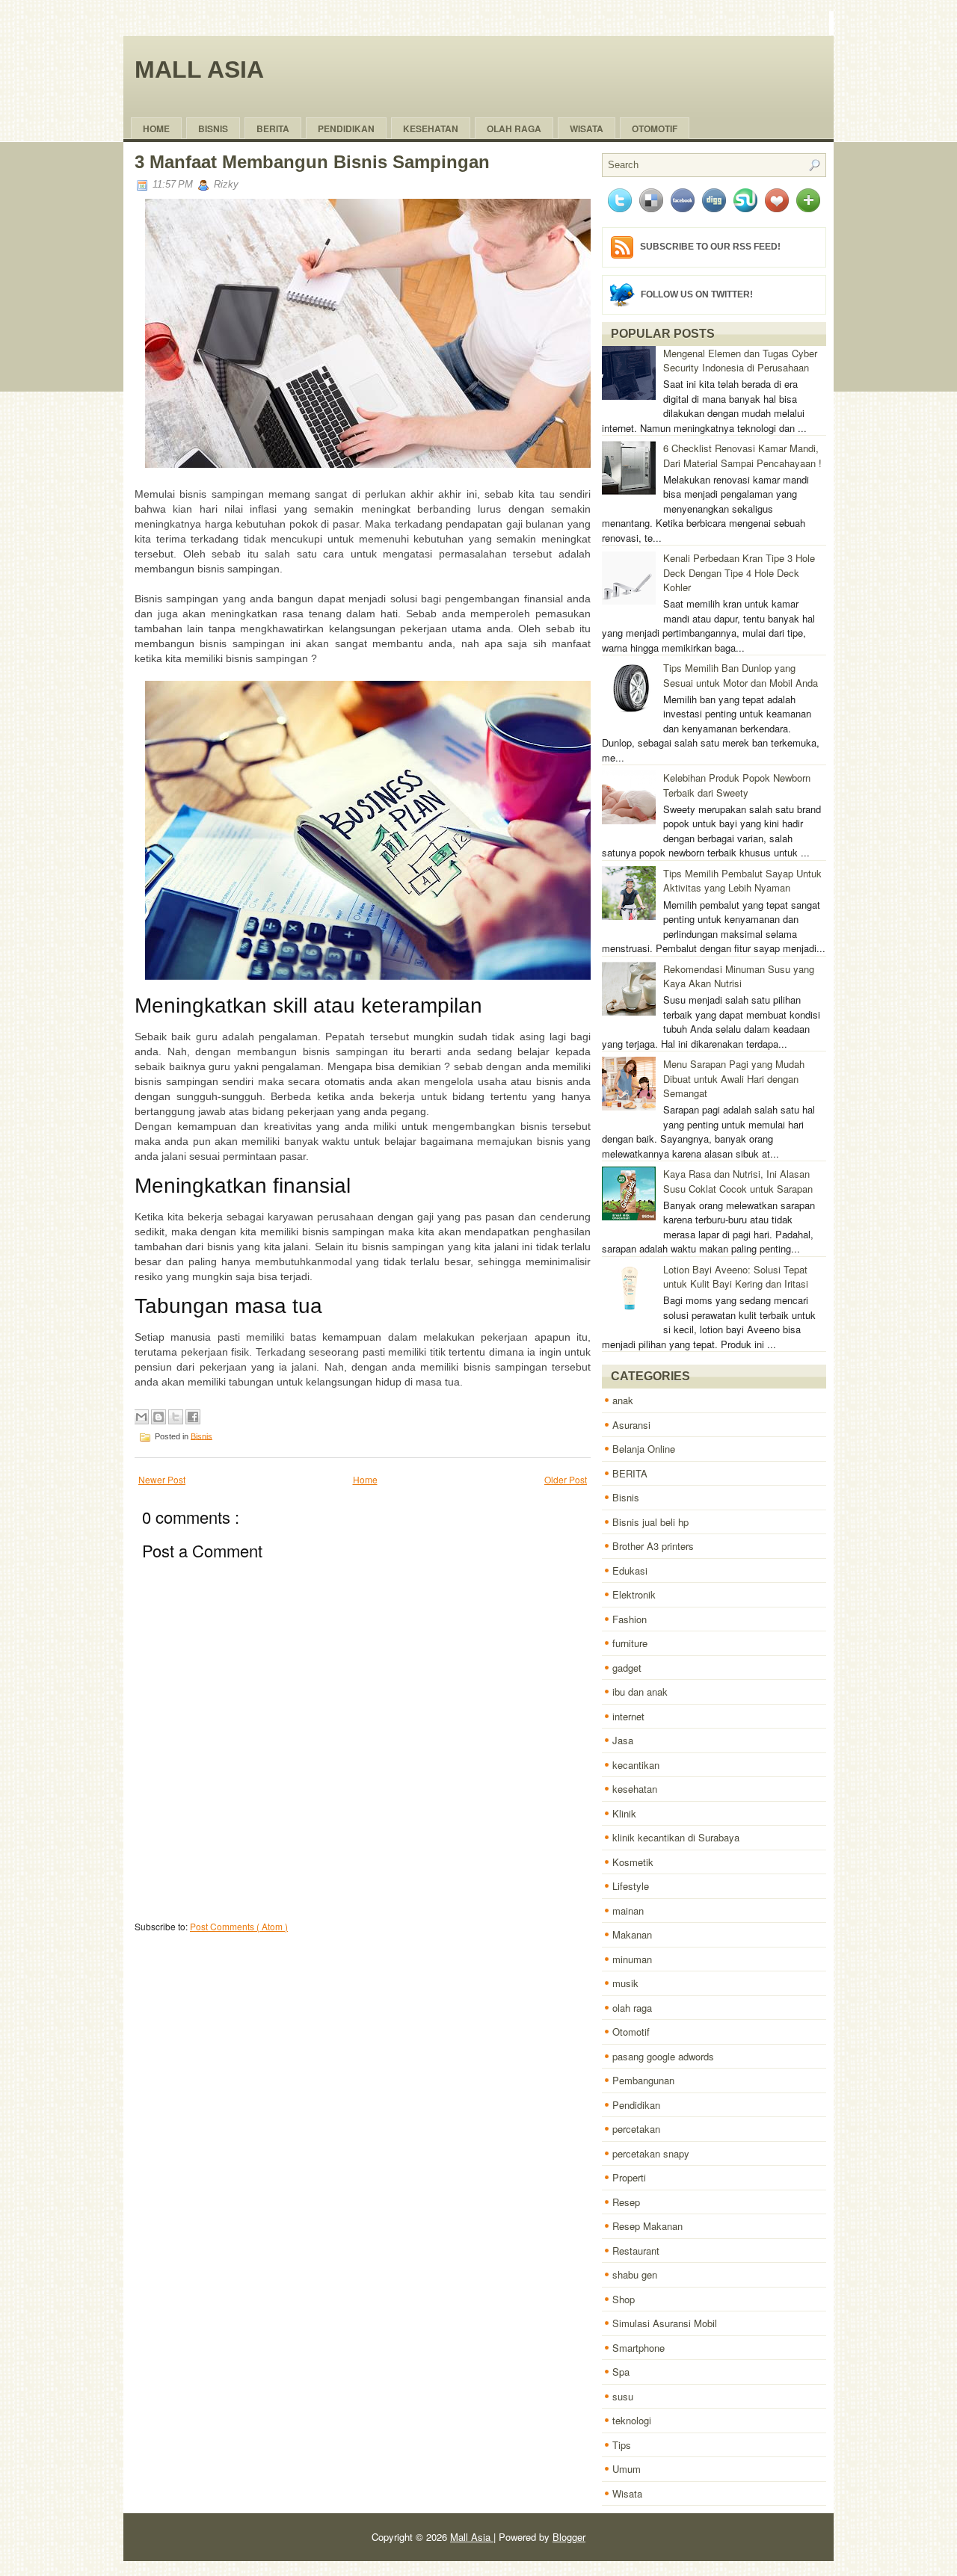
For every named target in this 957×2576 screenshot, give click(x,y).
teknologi (632, 2420)
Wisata (587, 129)
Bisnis (213, 129)
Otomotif (655, 129)
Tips (622, 2445)
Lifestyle (631, 1886)
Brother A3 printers (653, 1546)
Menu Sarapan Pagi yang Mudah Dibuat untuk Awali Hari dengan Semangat (734, 1078)
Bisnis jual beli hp (650, 1522)
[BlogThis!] (159, 1417)
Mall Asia (199, 70)
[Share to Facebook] (193, 1417)
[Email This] (141, 1417)
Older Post (566, 1479)
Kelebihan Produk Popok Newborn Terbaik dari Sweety (737, 785)
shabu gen (635, 2274)
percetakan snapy (651, 2153)
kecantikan (636, 1765)
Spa (621, 2372)
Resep (626, 2202)
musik (625, 1983)
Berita (273, 129)
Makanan (632, 1934)
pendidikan (346, 129)
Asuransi (631, 1425)
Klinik (624, 1813)
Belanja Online (644, 1449)
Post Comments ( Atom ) (239, 1926)
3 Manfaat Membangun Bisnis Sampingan (312, 162)
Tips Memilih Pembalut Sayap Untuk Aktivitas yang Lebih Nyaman (742, 881)
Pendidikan (636, 2105)
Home (156, 129)
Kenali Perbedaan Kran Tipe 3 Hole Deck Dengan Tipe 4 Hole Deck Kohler (739, 572)
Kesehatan (431, 129)
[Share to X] (176, 1417)
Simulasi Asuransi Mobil (665, 2323)
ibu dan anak (640, 1692)
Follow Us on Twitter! (697, 294)
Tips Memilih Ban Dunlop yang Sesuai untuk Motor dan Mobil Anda (741, 675)
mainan (628, 1911)
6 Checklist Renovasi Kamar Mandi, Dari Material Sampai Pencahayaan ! (742, 455)
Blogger (569, 2537)
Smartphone (638, 2348)
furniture (630, 1643)
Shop (624, 2299)
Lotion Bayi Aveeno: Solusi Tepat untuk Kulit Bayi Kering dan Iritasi (736, 1277)
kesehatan (635, 1789)
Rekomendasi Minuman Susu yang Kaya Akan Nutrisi (739, 976)
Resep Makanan (647, 2226)
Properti (629, 2177)
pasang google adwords (663, 2056)
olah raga (514, 129)
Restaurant (636, 2251)
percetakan (636, 2129)
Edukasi (630, 1570)
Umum (627, 2469)
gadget (627, 1668)
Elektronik (634, 1594)
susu (623, 2396)
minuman (632, 1959)
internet (628, 1716)
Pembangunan (643, 2080)
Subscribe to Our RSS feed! (710, 247)
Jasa (623, 1740)
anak (623, 1400)
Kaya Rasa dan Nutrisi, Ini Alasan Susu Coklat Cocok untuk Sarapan (738, 1181)
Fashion (630, 1619)
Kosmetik (633, 1862)
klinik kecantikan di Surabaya (676, 1837)
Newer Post (162, 1479)
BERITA (630, 1473)
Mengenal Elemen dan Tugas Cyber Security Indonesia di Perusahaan (740, 361)
